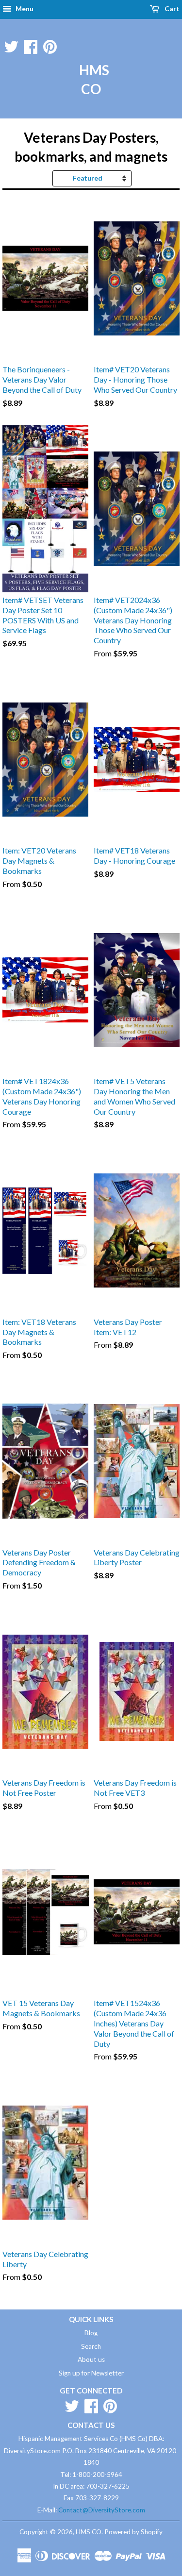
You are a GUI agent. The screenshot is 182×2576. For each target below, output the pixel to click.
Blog (91, 2333)
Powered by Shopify (133, 2532)
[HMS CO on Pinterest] (50, 45)
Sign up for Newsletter (91, 2373)
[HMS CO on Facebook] (31, 45)
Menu (24, 8)
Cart (171, 8)
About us (91, 2359)
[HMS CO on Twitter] (11, 45)
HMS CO (91, 79)
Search (91, 2346)
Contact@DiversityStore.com (102, 2510)
